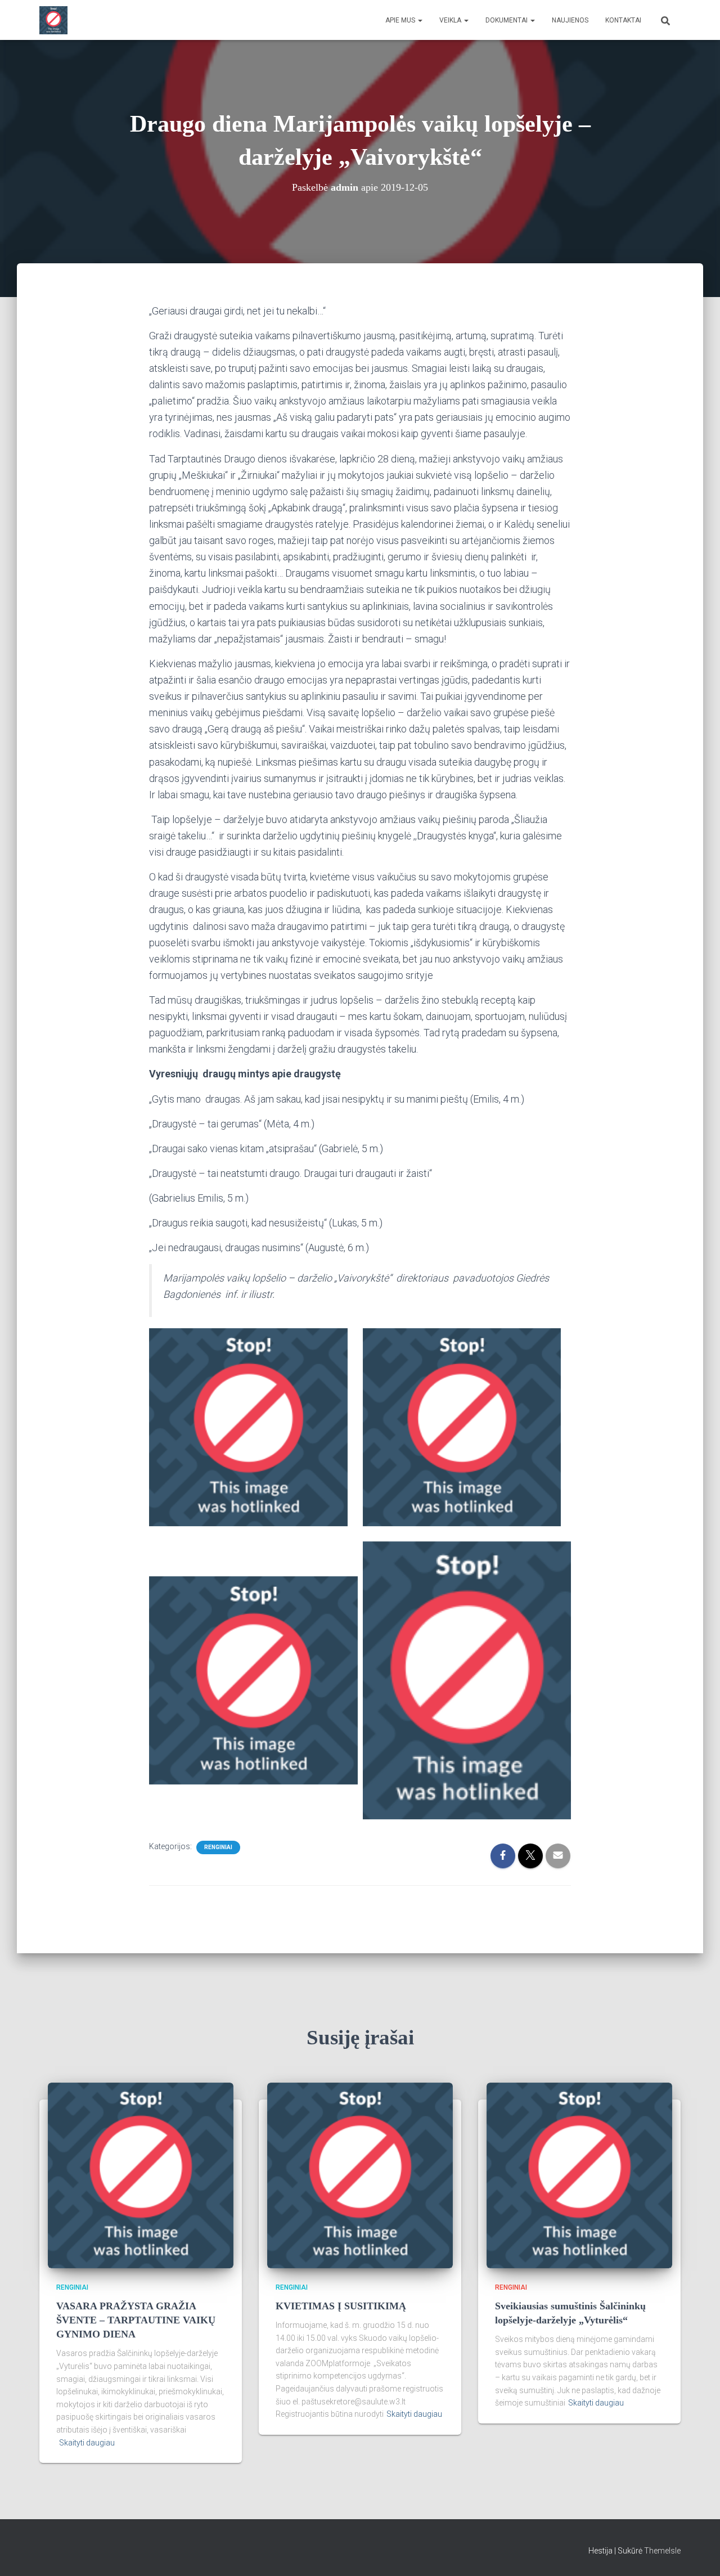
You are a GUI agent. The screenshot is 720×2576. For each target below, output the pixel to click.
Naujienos (570, 20)
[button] (420, 20)
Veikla (451, 20)
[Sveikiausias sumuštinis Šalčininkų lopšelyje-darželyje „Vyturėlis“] (579, 2175)
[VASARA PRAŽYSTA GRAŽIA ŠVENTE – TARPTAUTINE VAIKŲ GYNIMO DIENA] (141, 2175)
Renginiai (218, 1847)
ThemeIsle (662, 2551)
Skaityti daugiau (87, 2443)
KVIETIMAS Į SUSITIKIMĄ (341, 2306)
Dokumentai (507, 20)
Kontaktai (623, 20)
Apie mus (401, 20)
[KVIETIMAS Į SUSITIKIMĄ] (360, 2175)
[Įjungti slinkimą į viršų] (698, 2553)
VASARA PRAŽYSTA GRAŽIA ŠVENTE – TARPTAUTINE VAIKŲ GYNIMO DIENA (136, 2320)
